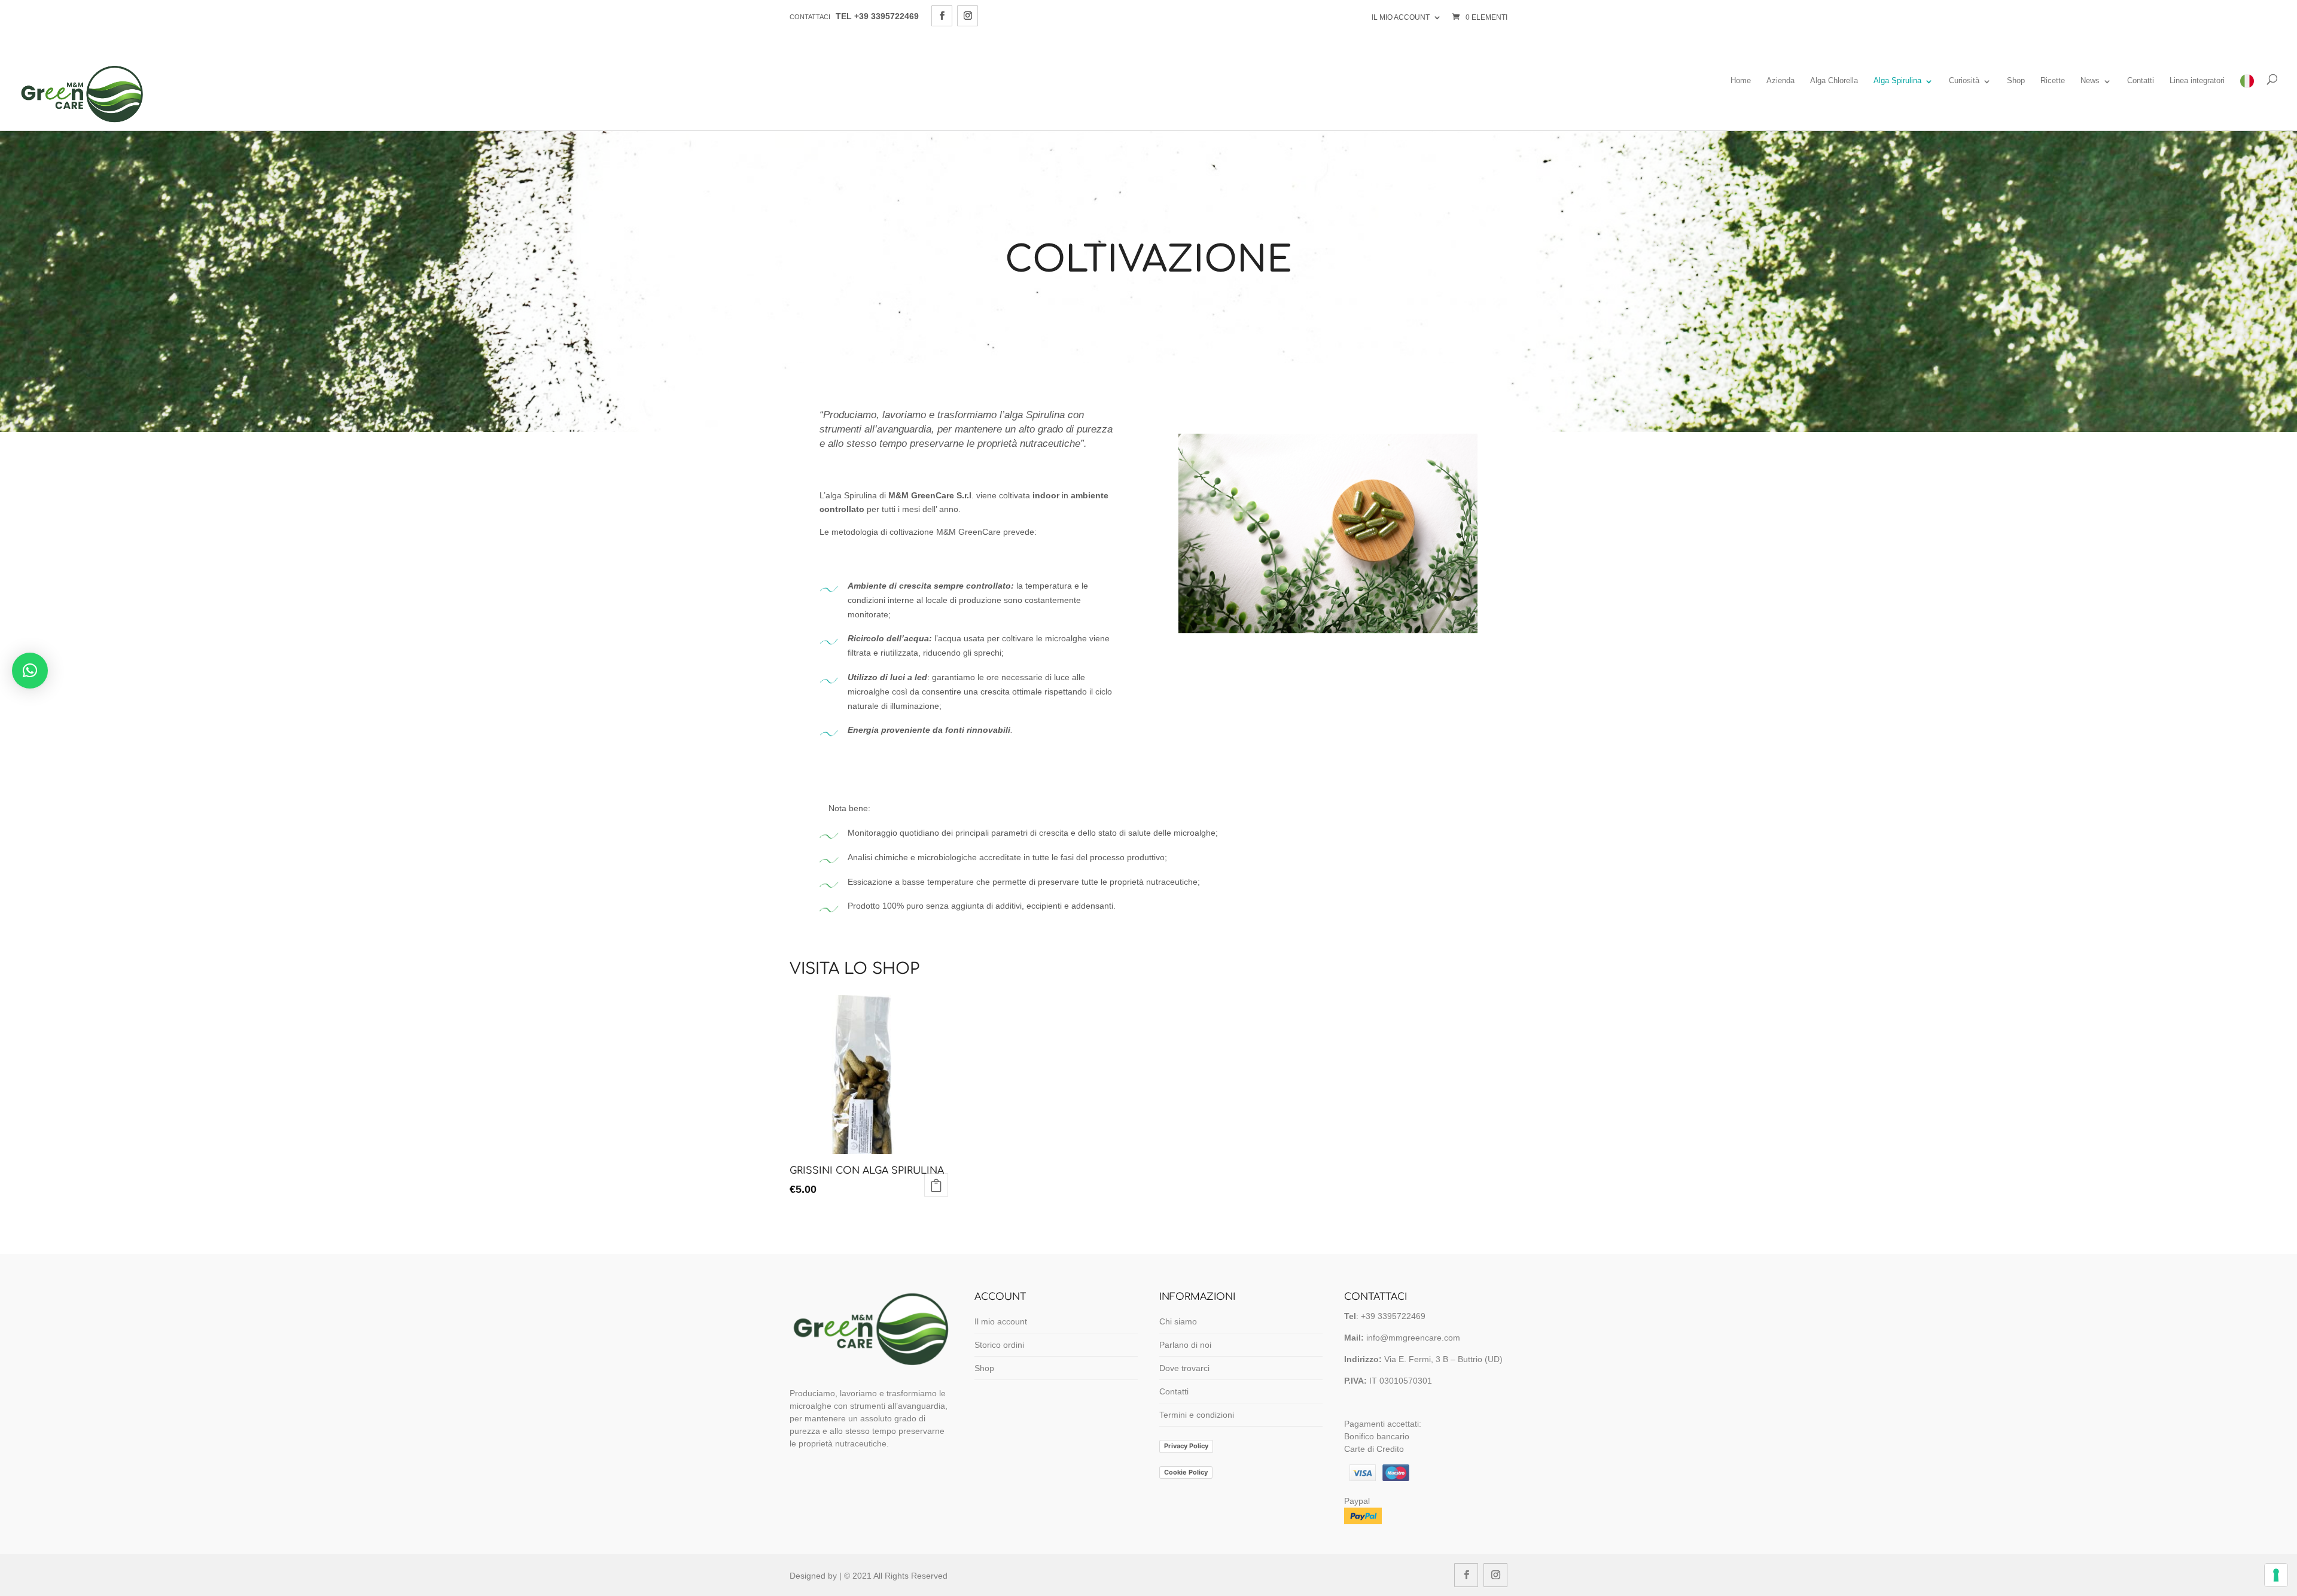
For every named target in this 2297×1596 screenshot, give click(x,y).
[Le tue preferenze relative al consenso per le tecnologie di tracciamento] (2276, 1575)
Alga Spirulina (1897, 81)
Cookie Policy (1186, 1472)
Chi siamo (1178, 1321)
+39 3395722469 (1392, 1316)
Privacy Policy (1186, 1446)
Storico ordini (999, 1345)
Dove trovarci (1184, 1368)
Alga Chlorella (1834, 81)
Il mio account (1401, 17)
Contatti (2141, 81)
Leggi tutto (936, 1185)
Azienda (1780, 81)
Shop (2016, 81)
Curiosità (1964, 81)
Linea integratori (2197, 81)
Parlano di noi (1185, 1345)
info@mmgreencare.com (1413, 1338)
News (2090, 81)
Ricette (2053, 81)
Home (1741, 81)
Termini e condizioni (1197, 1415)
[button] (30, 671)
